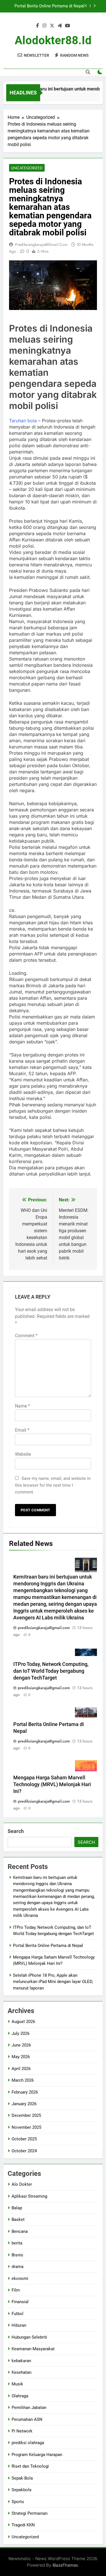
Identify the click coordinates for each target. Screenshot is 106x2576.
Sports (18, 2502)
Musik (17, 2384)
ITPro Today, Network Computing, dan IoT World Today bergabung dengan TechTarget (51, 1671)
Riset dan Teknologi (30, 2466)
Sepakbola (21, 2490)
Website (23, 1454)
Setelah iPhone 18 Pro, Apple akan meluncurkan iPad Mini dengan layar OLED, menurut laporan (53, 1982)
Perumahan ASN (27, 2419)
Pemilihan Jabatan (29, 2408)
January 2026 (24, 2104)
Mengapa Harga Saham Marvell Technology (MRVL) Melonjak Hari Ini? (48, 6)
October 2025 (24, 2139)
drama (18, 2267)
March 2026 (23, 2080)
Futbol (18, 2314)
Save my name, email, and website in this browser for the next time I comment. (53, 1485)
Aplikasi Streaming (29, 2196)
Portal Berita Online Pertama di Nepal (48, 1946)
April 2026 (21, 2069)
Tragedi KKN (23, 2525)
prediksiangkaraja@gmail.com (41, 244)
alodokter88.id (53, 40)
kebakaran (21, 2361)
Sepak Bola (22, 2478)
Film (16, 2290)
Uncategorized (27, 168)
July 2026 (20, 2033)
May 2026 (21, 2057)
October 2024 (24, 2151)
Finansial (20, 2302)
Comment (26, 1336)
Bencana (20, 2231)
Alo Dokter (22, 2184)
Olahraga (20, 2396)
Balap (17, 2208)
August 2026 (23, 2022)
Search (16, 1831)
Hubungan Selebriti (29, 2337)
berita (17, 2243)
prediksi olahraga (28, 2443)
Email (22, 1430)
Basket (18, 2220)
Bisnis (17, 2255)
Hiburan (19, 2325)
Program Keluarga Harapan (37, 2455)
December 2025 (26, 2115)
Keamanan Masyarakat (33, 2349)
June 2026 (21, 2045)
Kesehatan (21, 2372)
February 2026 (25, 2092)
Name (22, 1406)
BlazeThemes (65, 2565)
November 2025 (26, 2127)
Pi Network (22, 2431)
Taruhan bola (23, 421)
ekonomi (20, 2278)
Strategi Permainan (30, 2513)
